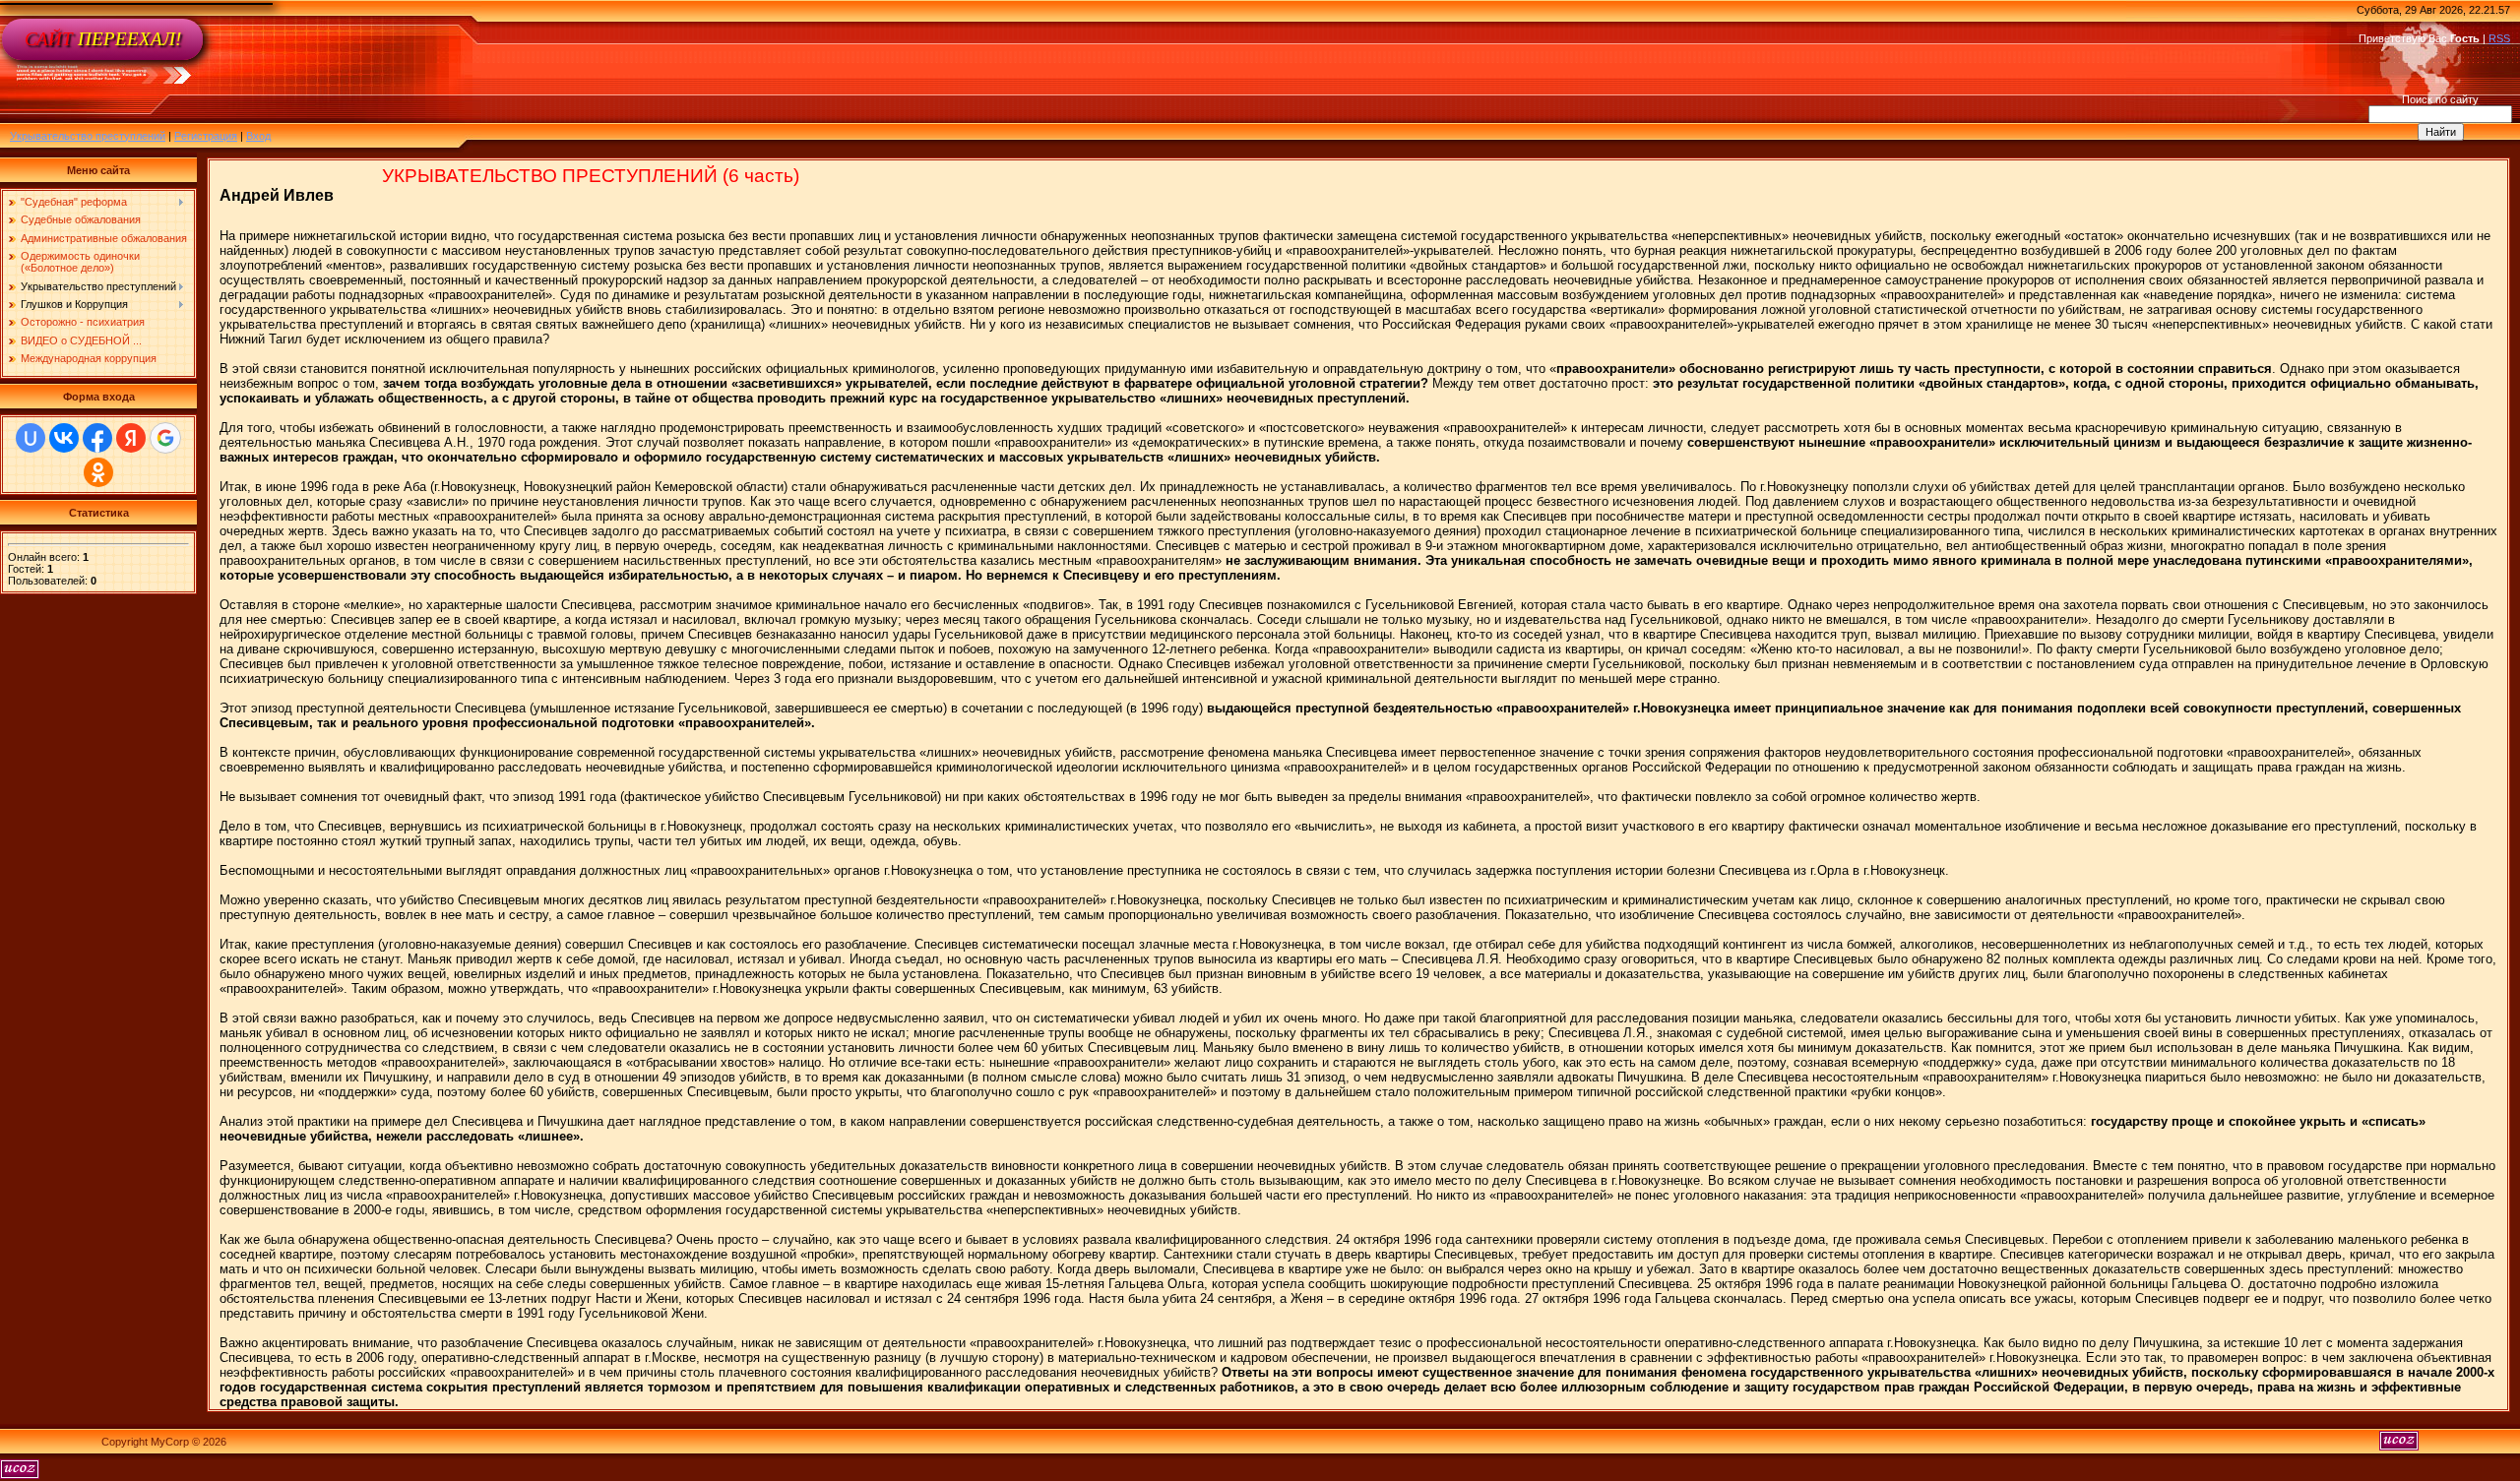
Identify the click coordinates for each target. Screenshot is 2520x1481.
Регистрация (206, 136)
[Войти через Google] (165, 438)
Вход (258, 136)
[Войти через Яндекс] (131, 438)
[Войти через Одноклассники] (98, 472)
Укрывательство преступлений (88, 136)
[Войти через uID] (31, 438)
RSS (2499, 38)
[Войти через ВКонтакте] (64, 438)
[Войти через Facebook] (97, 438)
